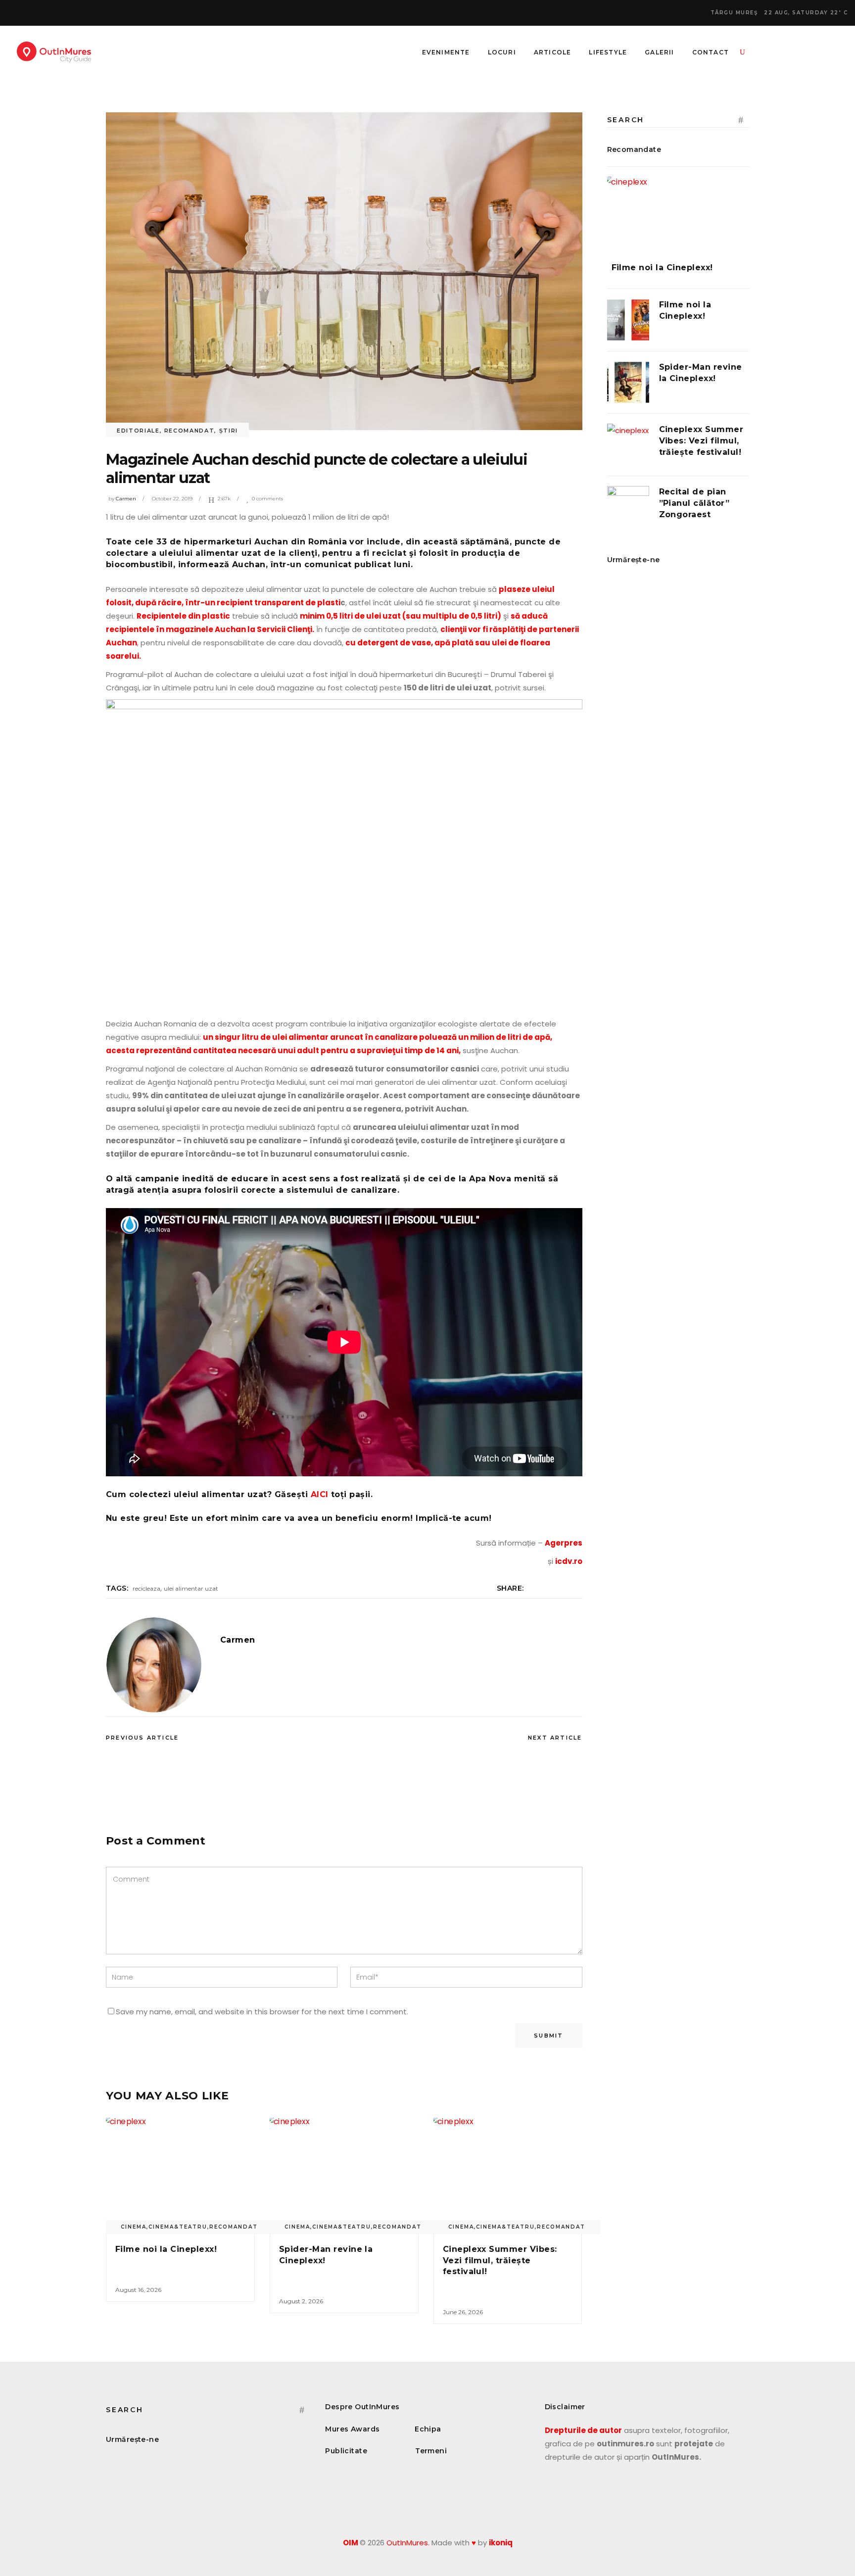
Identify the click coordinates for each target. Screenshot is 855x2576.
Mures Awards (352, 2429)
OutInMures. (408, 2543)
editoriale (138, 431)
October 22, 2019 (172, 499)
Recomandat (190, 431)
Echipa (428, 2429)
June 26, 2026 (463, 2312)
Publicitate (346, 2451)
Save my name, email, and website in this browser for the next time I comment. (262, 2012)
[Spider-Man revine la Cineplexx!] (344, 2174)
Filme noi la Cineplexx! (166, 2249)
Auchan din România (301, 542)
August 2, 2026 (301, 2301)
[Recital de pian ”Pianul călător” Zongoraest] (628, 507)
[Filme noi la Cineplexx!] (180, 2174)
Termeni (431, 2451)
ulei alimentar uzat (191, 1588)
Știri (229, 431)
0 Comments (267, 499)
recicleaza (146, 1588)
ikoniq (501, 2543)
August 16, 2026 (138, 2290)
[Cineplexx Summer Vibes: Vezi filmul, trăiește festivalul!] (508, 2174)
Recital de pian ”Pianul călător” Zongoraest (694, 503)
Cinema (134, 2227)
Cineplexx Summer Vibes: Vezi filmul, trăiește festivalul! (500, 2260)
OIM (351, 2543)
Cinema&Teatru (178, 2227)
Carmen (126, 499)
